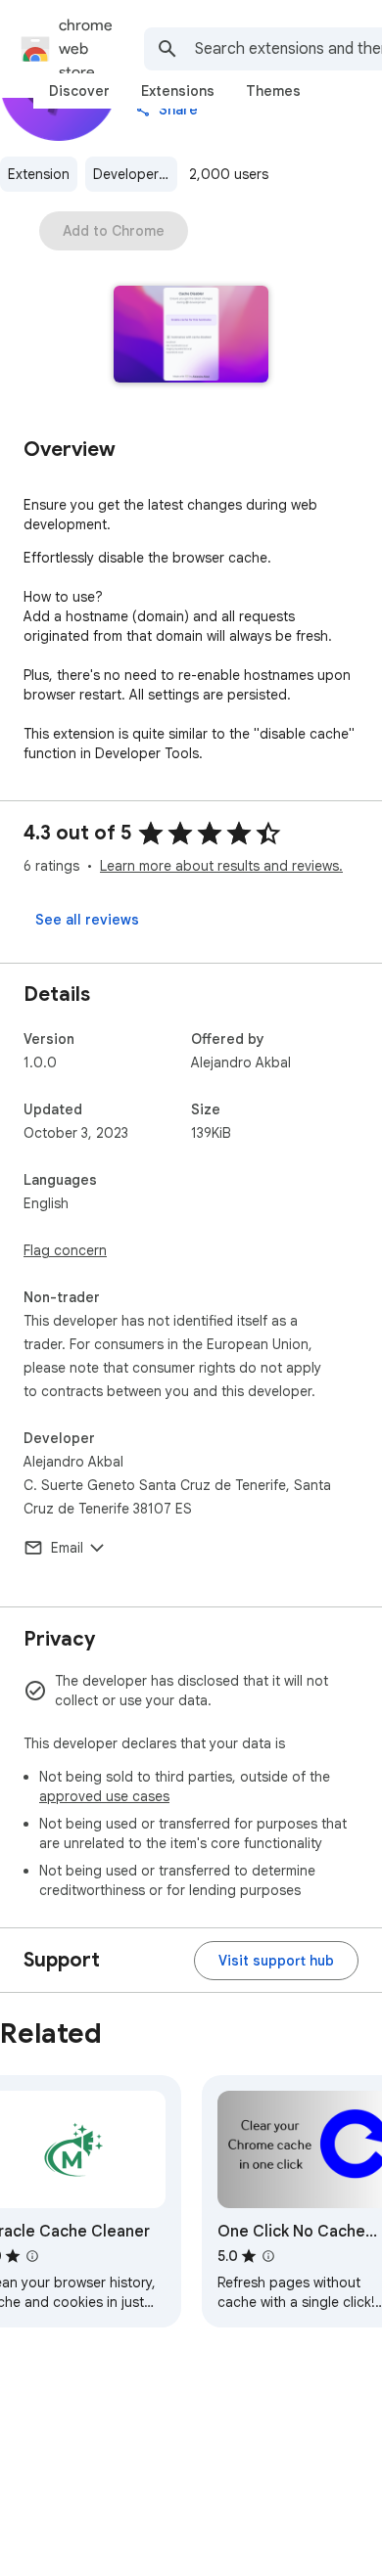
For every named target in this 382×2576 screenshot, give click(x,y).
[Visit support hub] (276, 1961)
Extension (39, 174)
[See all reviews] (87, 920)
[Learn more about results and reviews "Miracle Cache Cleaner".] (32, 2256)
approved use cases (104, 1796)
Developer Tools (135, 174)
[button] (191, 336)
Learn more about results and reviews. (221, 866)
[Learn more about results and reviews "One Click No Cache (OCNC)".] (268, 2256)
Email (67, 1548)
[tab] (79, 91)
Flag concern (65, 1250)
